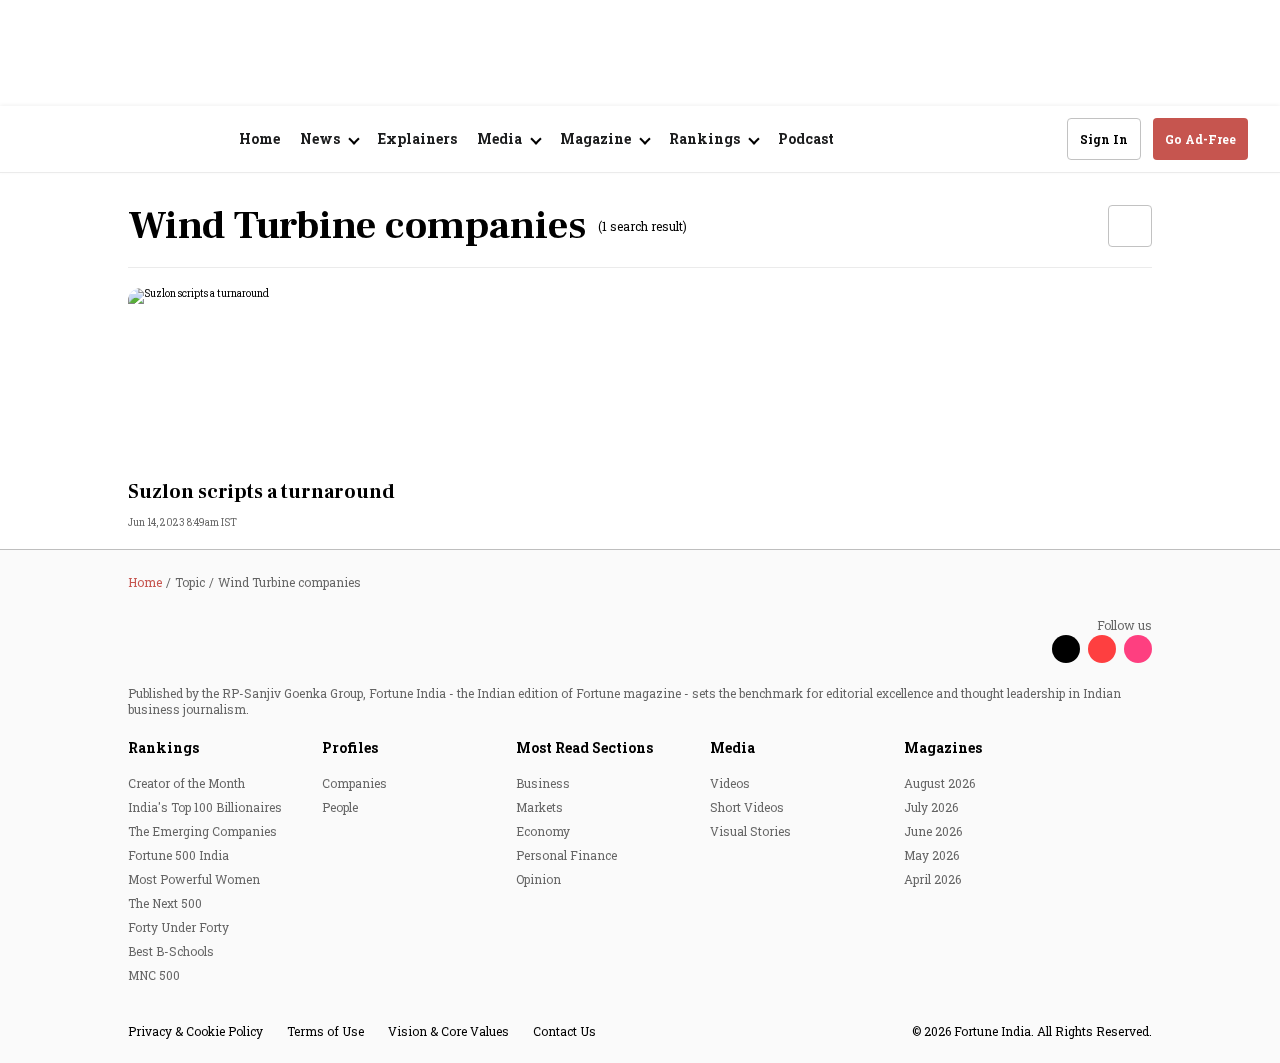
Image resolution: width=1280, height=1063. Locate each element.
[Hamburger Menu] (44, 139)
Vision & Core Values (448, 1031)
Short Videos (747, 807)
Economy (543, 831)
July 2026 (931, 807)
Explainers (417, 138)
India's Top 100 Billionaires (205, 807)
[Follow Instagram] (1138, 649)
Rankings (163, 747)
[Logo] (139, 139)
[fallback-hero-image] (288, 378)
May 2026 (931, 855)
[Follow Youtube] (1102, 649)
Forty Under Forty (178, 927)
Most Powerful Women (194, 879)
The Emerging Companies (202, 831)
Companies (354, 783)
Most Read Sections (584, 747)
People (340, 807)
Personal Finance (566, 855)
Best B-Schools (171, 951)
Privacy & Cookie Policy (195, 1031)
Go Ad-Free (1200, 139)
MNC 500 (154, 975)
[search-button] (1039, 138)
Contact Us (564, 1031)
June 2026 (933, 831)
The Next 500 (165, 903)
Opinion (538, 879)
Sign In (1104, 139)
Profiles (350, 747)
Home (259, 138)
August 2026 (939, 783)
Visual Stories (750, 831)
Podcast (806, 138)
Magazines (943, 747)
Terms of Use (325, 1031)
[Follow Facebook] (1030, 649)
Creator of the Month (186, 783)
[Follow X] (1066, 649)
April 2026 (932, 879)
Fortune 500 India (178, 855)
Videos (730, 783)
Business (543, 783)
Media (732, 747)
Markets (539, 807)
